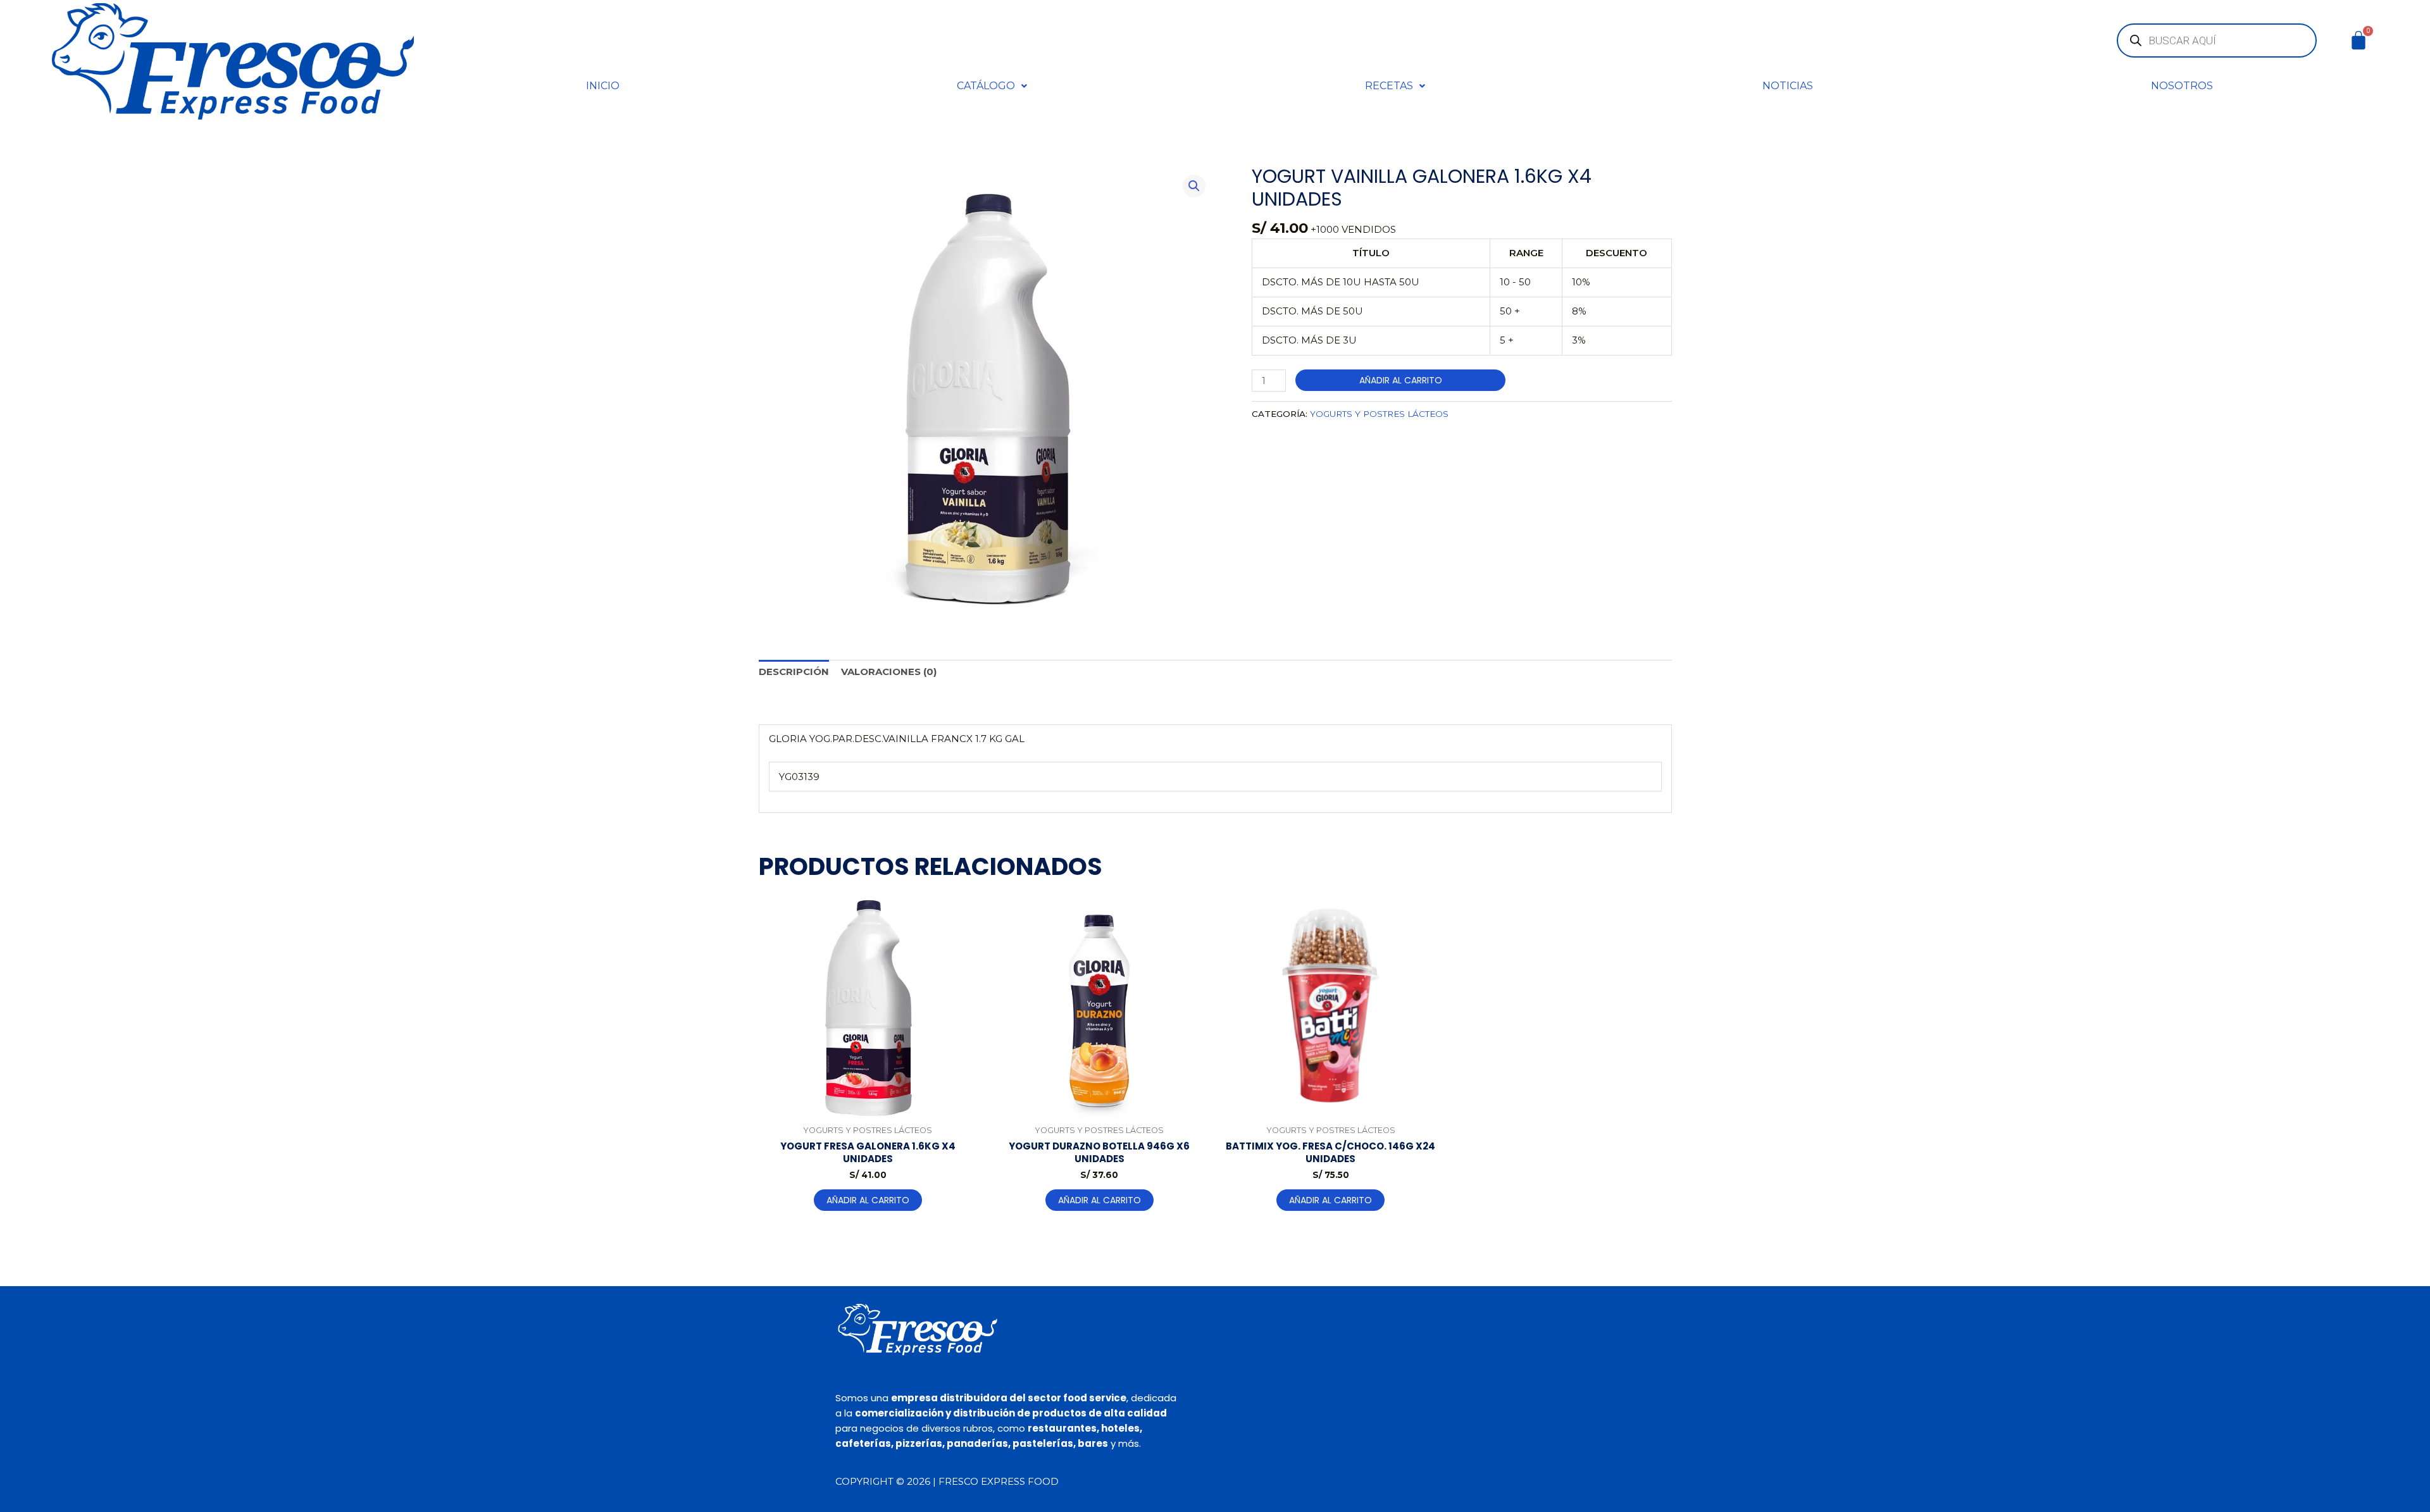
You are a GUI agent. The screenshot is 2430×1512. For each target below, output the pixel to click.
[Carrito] (2358, 40)
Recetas (1389, 86)
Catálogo (986, 86)
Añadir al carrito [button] (868, 1200)
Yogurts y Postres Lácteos (1379, 414)
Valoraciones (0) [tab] (889, 672)
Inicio (603, 86)
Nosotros (2182, 86)
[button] (992, 86)
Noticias (1788, 86)
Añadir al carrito (1401, 380)
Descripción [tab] (794, 672)
